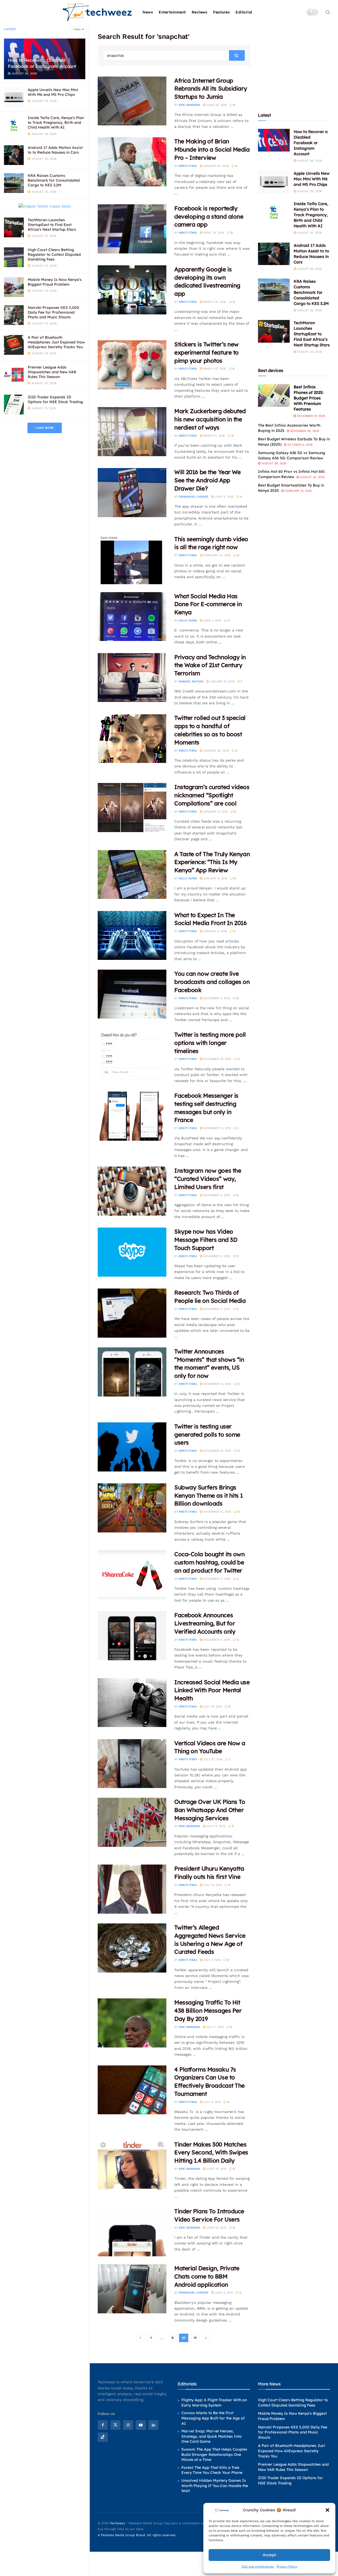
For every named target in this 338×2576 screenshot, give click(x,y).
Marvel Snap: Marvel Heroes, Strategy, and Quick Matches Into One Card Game (212, 2436)
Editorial (244, 12)
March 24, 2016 (214, 302)
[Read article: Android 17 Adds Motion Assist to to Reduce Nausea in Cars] (274, 254)
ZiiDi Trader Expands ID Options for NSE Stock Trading (55, 399)
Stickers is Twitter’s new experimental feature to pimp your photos (206, 352)
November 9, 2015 (216, 1195)
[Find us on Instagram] (128, 2425)
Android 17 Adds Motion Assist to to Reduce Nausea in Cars (55, 150)
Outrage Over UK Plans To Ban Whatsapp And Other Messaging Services (210, 1810)
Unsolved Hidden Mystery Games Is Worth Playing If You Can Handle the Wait (215, 2486)
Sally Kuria (188, 621)
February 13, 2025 (298, 491)
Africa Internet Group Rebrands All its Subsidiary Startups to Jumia (211, 89)
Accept (269, 2555)
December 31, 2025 (311, 416)
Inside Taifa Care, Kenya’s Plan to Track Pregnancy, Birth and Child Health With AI (56, 122)
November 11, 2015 (216, 1579)
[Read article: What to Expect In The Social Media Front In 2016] (132, 936)
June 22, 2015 (216, 2228)
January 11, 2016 (215, 812)
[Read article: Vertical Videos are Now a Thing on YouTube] (132, 1764)
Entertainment (172, 12)
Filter (77, 29)
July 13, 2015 (212, 1885)
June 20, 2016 (216, 105)
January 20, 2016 (216, 751)
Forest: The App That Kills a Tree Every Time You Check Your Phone (212, 2470)
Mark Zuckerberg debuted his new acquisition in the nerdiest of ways (210, 419)
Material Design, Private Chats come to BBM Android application (207, 2276)
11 (195, 2338)
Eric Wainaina (189, 105)
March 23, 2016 (214, 369)
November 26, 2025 (304, 431)
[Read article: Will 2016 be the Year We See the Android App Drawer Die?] (132, 493)
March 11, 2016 (214, 436)
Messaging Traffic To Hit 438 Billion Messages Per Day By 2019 (208, 2011)
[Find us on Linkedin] (153, 2425)
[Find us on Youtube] (141, 2425)
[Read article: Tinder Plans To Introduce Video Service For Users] (132, 2232)
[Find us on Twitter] (115, 2425)
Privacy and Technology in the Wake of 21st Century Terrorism (210, 665)
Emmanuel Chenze (194, 497)
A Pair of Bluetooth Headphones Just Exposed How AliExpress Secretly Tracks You (56, 342)
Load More (45, 428)
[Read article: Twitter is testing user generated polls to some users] (132, 1447)
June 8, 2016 (224, 497)
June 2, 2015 (223, 2293)
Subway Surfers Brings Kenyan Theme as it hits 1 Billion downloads (209, 1495)
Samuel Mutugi (191, 681)
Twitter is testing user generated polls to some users (207, 1435)
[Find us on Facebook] (103, 2425)
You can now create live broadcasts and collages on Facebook (212, 982)
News (148, 12)
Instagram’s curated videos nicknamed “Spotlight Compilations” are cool (212, 795)
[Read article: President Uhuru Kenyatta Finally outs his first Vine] (132, 1889)
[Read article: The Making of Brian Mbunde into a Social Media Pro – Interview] (132, 162)
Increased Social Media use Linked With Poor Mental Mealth (212, 1690)
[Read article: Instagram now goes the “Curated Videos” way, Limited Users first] (132, 1191)
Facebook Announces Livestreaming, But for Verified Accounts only (205, 1623)
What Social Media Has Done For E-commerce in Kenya (208, 604)
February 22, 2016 (216, 555)
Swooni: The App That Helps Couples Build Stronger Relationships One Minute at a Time (214, 2454)
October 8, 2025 (299, 445)
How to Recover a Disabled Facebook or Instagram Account (42, 63)
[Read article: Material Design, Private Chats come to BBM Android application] (132, 2289)
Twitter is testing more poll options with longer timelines (210, 1043)
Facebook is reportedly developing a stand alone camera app (209, 216)
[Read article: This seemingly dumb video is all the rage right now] (132, 560)
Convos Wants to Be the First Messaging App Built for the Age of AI (213, 2418)
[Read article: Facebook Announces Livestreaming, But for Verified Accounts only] (132, 1636)
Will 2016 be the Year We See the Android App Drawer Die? (207, 480)
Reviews (200, 12)
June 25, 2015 (216, 2169)
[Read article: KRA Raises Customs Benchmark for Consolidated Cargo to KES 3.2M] (274, 290)
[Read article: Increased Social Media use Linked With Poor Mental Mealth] (132, 1703)
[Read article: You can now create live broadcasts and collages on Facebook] (132, 994)
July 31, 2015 (212, 1707)
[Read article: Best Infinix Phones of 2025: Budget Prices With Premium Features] (274, 395)
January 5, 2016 (215, 931)
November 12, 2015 (217, 1128)
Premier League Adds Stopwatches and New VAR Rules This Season (52, 372)
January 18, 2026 (216, 166)
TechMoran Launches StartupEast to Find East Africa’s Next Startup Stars (52, 225)
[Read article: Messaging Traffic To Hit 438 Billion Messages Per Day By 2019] (132, 2023)
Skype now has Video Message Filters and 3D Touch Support (206, 1240)
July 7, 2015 (211, 1960)
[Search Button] (328, 12)
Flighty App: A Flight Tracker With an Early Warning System (214, 2403)
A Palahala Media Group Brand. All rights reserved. (137, 2535)
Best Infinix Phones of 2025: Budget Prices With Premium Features (309, 398)
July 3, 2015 (212, 2102)
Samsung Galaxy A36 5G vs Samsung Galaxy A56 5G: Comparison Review (292, 455)
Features (221, 12)
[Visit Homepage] (98, 12)
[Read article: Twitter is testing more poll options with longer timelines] (132, 1055)
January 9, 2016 (215, 878)
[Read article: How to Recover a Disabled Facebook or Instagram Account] (274, 140)
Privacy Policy (287, 2566)
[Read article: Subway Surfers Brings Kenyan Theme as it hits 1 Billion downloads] (132, 1508)
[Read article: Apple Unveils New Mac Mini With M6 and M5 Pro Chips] (274, 182)
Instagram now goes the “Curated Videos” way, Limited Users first (208, 1179)
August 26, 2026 (309, 161)
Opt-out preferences (258, 2566)
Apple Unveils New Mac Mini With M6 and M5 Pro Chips (53, 92)
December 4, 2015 (216, 998)
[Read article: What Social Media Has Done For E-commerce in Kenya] (132, 617)
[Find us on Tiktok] (103, 2437)
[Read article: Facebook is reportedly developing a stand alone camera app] (132, 229)
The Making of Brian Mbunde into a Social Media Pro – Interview (212, 149)
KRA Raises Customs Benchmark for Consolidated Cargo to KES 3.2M (54, 180)
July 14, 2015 (215, 1826)
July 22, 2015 (212, 1759)
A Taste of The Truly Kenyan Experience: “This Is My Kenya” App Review (212, 862)
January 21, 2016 (222, 681)
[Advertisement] (298, 65)
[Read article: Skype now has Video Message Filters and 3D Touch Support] (132, 1252)
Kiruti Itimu (188, 166)
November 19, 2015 (217, 1059)
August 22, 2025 (312, 477)
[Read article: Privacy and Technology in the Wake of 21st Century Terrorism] (132, 678)
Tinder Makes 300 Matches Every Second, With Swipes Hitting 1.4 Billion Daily (211, 2153)
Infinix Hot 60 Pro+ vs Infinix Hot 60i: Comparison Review (292, 474)
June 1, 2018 (212, 621)
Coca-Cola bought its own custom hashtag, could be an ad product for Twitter (209, 1562)
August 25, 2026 (309, 233)
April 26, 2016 (213, 233)
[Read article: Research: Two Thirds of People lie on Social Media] (132, 1313)
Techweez (117, 2523)
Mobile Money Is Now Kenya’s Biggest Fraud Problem (55, 282)
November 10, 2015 (217, 1384)
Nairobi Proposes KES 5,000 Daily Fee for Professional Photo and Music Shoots (53, 312)
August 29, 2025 (273, 463)
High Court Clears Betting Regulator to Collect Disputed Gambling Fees (54, 254)
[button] (327, 2510)
